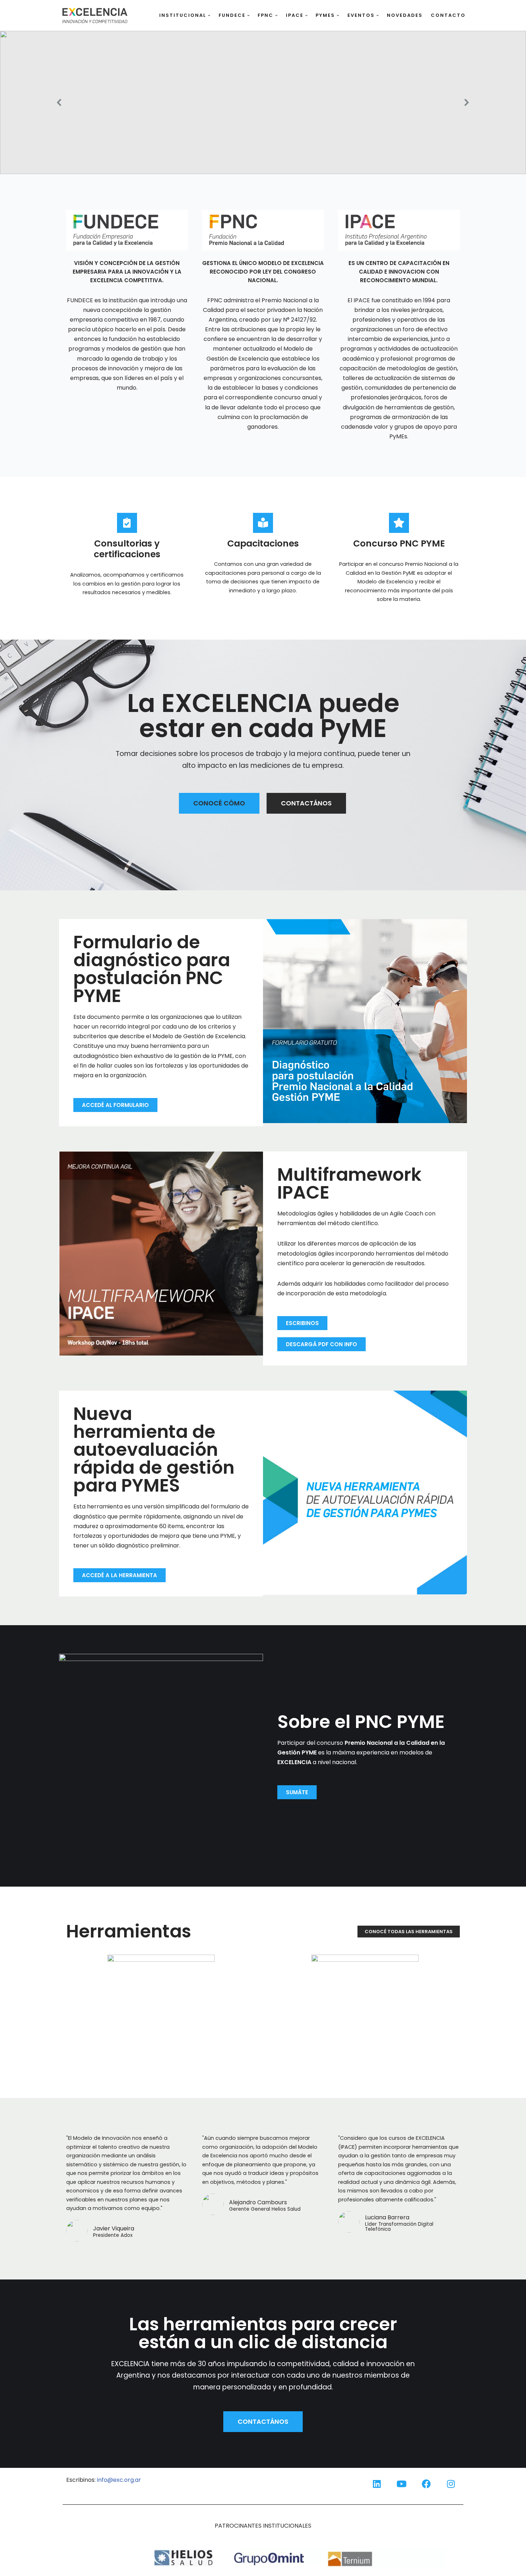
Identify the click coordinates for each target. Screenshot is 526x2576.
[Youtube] (401, 2484)
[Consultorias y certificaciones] (127, 523)
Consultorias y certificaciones (127, 549)
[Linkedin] (377, 2484)
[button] (209, 16)
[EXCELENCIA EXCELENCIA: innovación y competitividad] (95, 15)
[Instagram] (451, 2484)
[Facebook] (426, 2484)
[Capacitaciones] (263, 523)
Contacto (448, 15)
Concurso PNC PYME (399, 543)
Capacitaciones (263, 543)
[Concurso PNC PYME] (399, 523)
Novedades (405, 15)
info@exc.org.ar (119, 2480)
